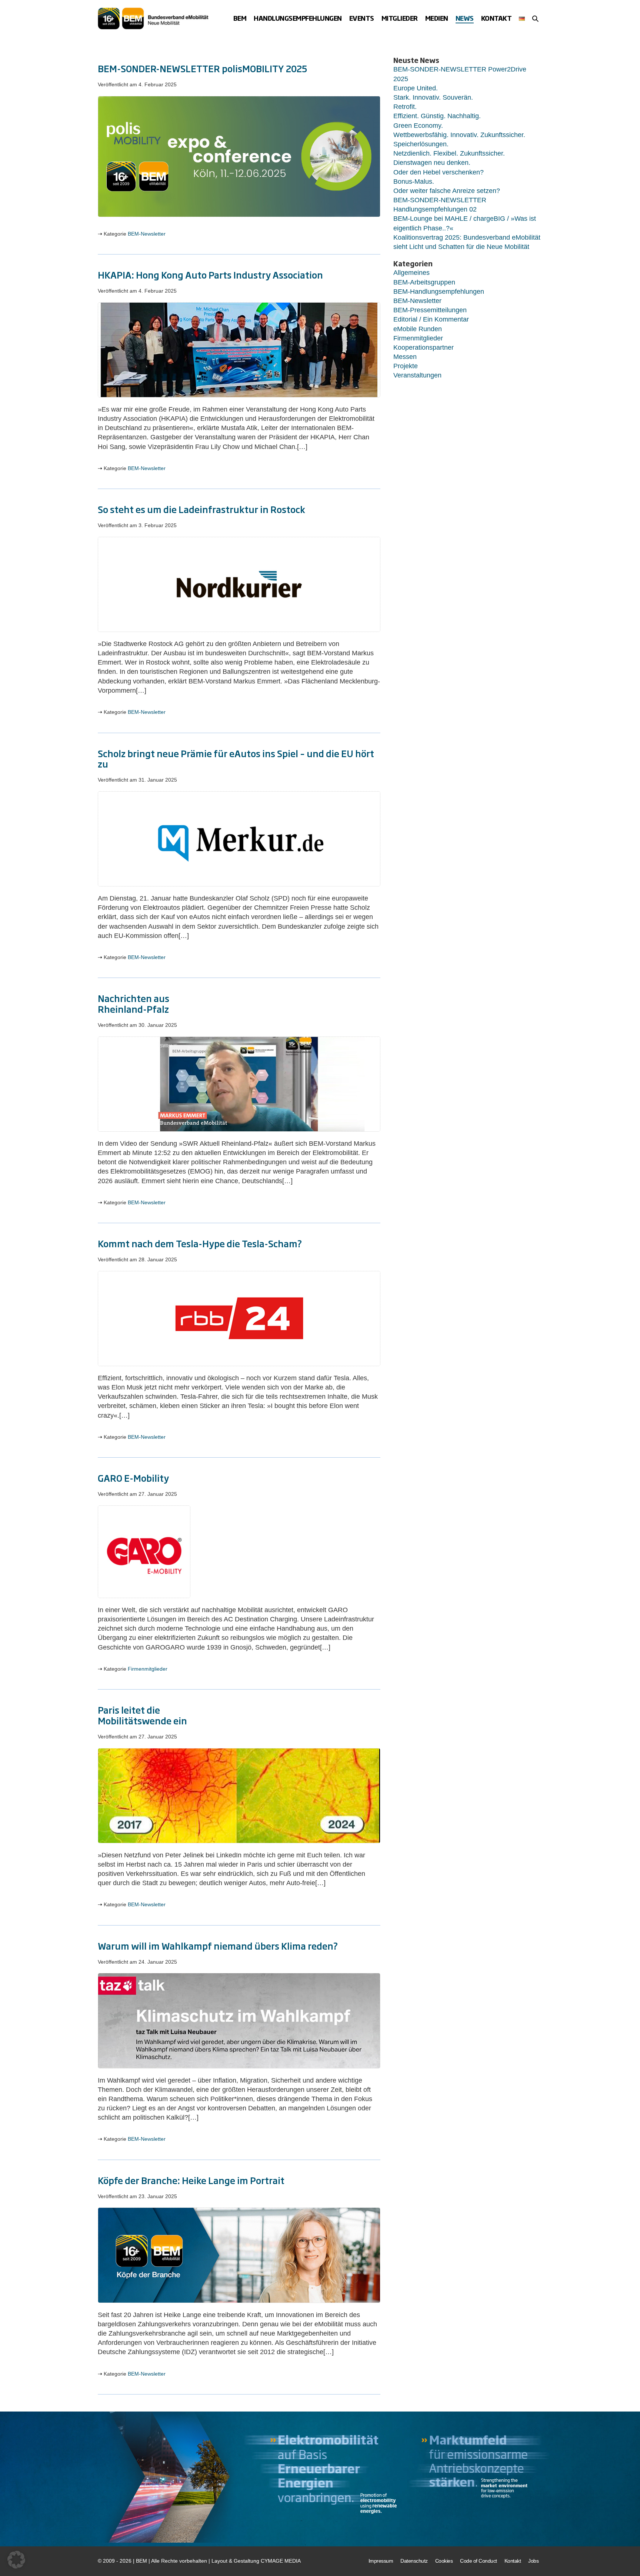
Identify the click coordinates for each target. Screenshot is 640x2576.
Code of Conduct (479, 2561)
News (465, 18)
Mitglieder (400, 18)
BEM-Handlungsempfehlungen (439, 292)
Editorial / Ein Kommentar (431, 319)
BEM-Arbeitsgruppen (424, 282)
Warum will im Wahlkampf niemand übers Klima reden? (218, 1946)
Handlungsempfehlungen (298, 18)
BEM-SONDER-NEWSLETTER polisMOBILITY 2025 (202, 68)
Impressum (381, 2561)
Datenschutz (414, 2561)
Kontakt (496, 18)
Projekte (406, 366)
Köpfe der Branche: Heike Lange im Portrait (191, 2180)
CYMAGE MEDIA (281, 2561)
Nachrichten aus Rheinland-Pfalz (134, 1003)
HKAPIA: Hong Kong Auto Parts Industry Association (210, 274)
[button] (535, 19)
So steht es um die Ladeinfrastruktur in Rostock (201, 509)
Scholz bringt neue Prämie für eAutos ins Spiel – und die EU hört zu (236, 758)
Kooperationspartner (424, 347)
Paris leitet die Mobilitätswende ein (142, 1715)
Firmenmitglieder (148, 1669)
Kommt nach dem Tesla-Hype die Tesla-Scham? (200, 1243)
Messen (405, 357)
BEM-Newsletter (147, 234)
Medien (437, 18)
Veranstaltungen (417, 375)
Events (362, 18)
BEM (240, 18)
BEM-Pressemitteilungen (430, 310)
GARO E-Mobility (133, 1478)
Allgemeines (411, 273)
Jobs (533, 2561)
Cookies (444, 2561)
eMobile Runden (418, 329)
